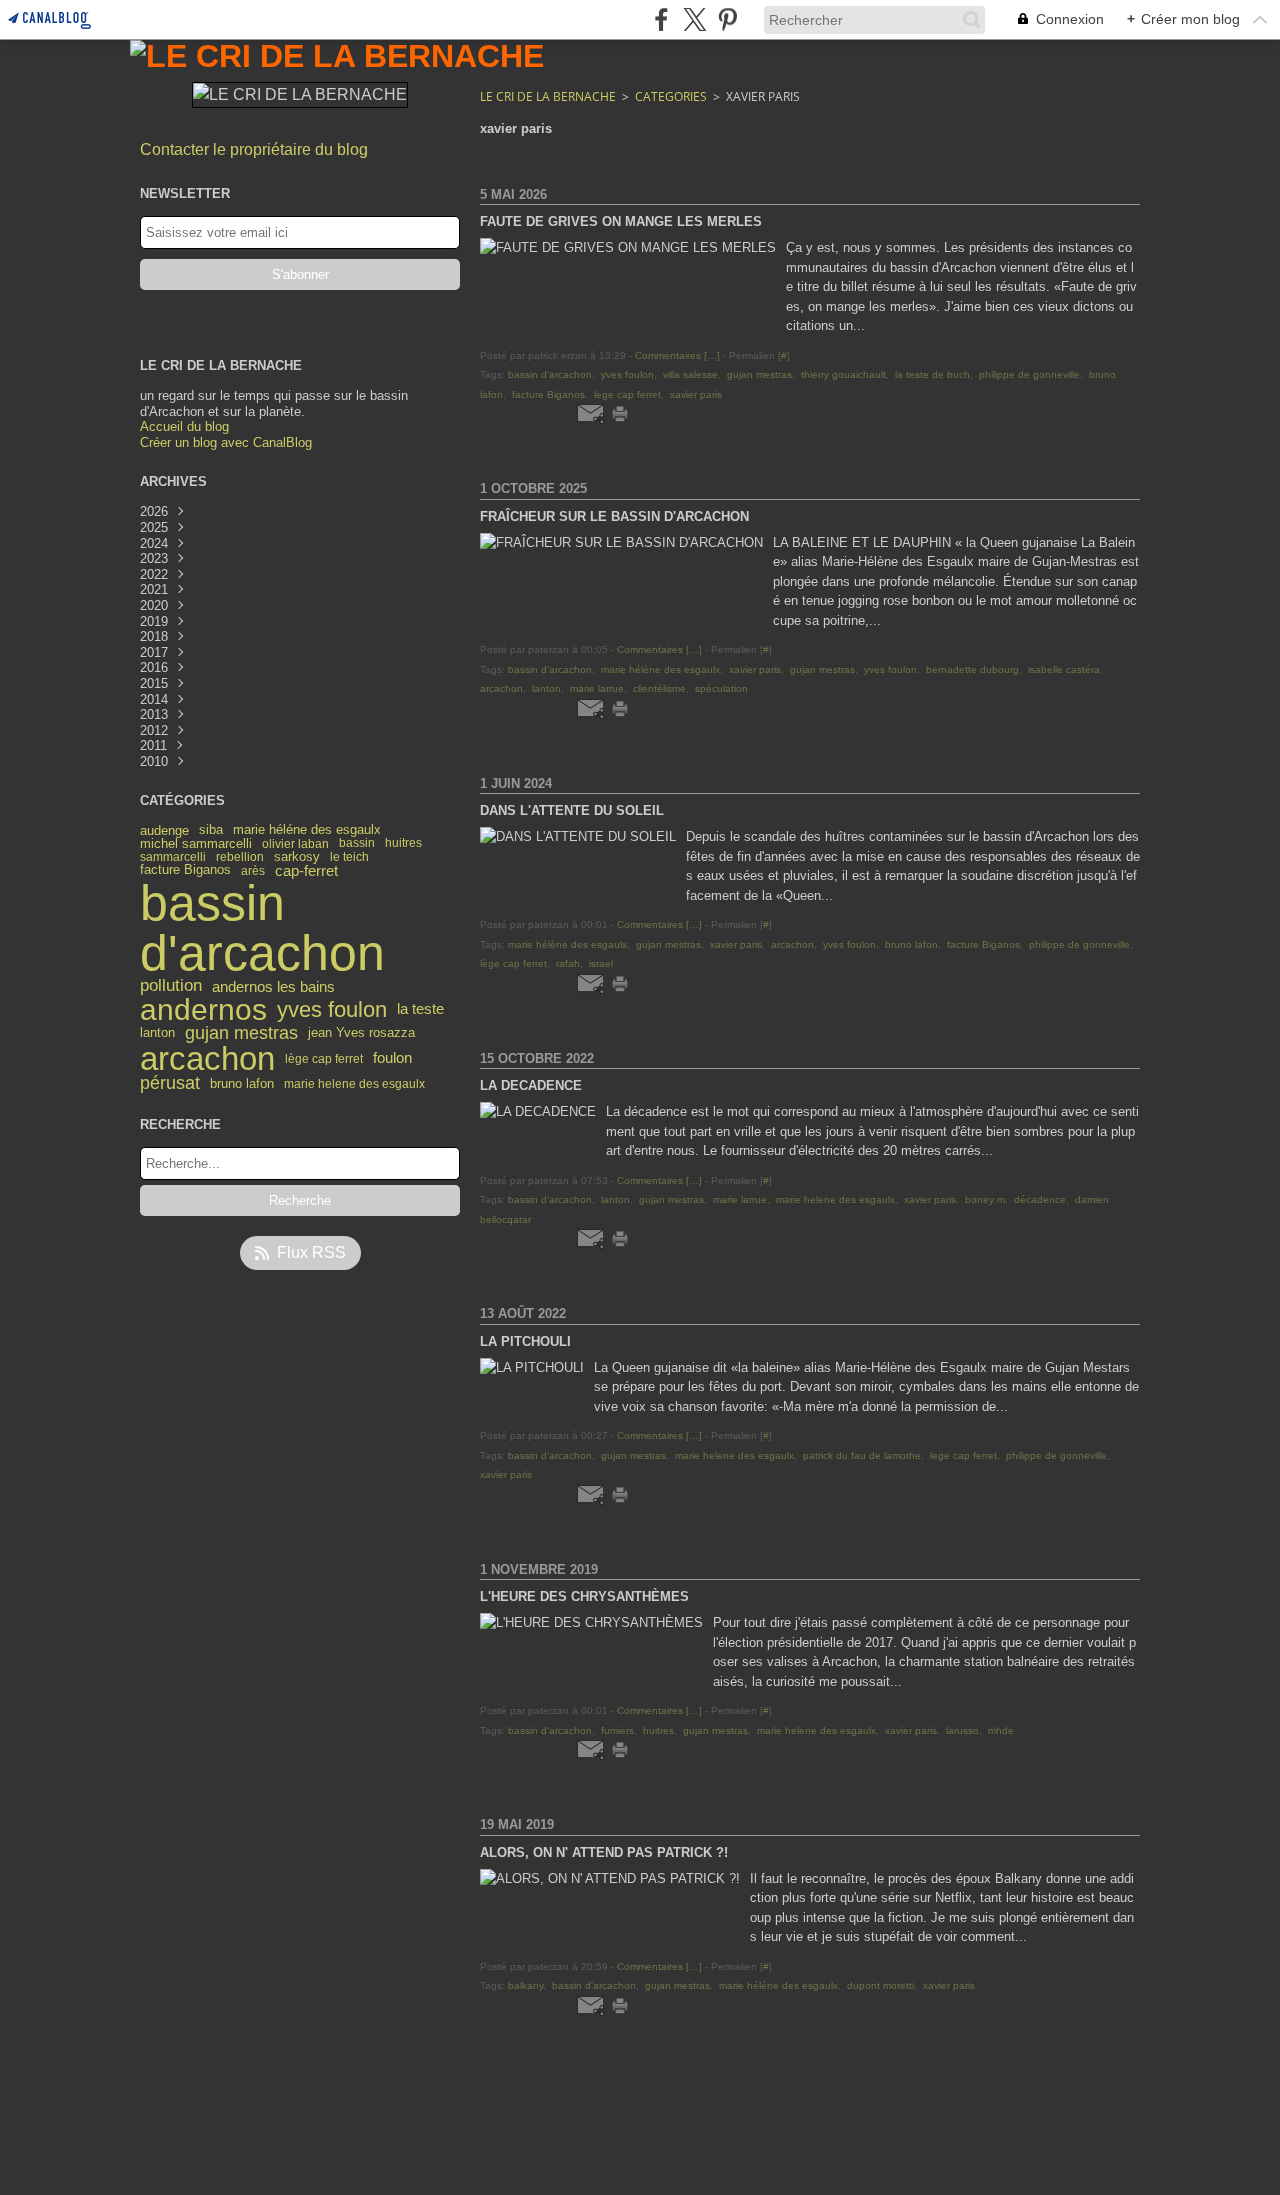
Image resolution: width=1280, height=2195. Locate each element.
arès (253, 871)
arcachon (207, 1059)
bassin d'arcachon (262, 928)
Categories (671, 96)
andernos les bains (273, 986)
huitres (403, 843)
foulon (392, 1058)
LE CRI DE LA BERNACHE (548, 96)
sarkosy (297, 856)
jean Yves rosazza (361, 1033)
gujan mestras (241, 1034)
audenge (164, 830)
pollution (171, 986)
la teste (420, 1009)
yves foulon (332, 1010)
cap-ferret (306, 871)
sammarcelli (173, 857)
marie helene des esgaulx (354, 1084)
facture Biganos (185, 870)
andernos (203, 1010)
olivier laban (295, 844)
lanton (157, 1033)
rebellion (240, 857)
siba (211, 829)
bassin (357, 843)
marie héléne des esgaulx (307, 830)
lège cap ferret (324, 1059)
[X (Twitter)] (694, 19)
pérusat (170, 1084)
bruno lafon (242, 1084)
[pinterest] (727, 19)
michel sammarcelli (196, 843)
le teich (349, 857)
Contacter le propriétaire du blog (254, 149)
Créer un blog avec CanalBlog (226, 442)
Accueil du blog (184, 426)
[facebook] (661, 19)
